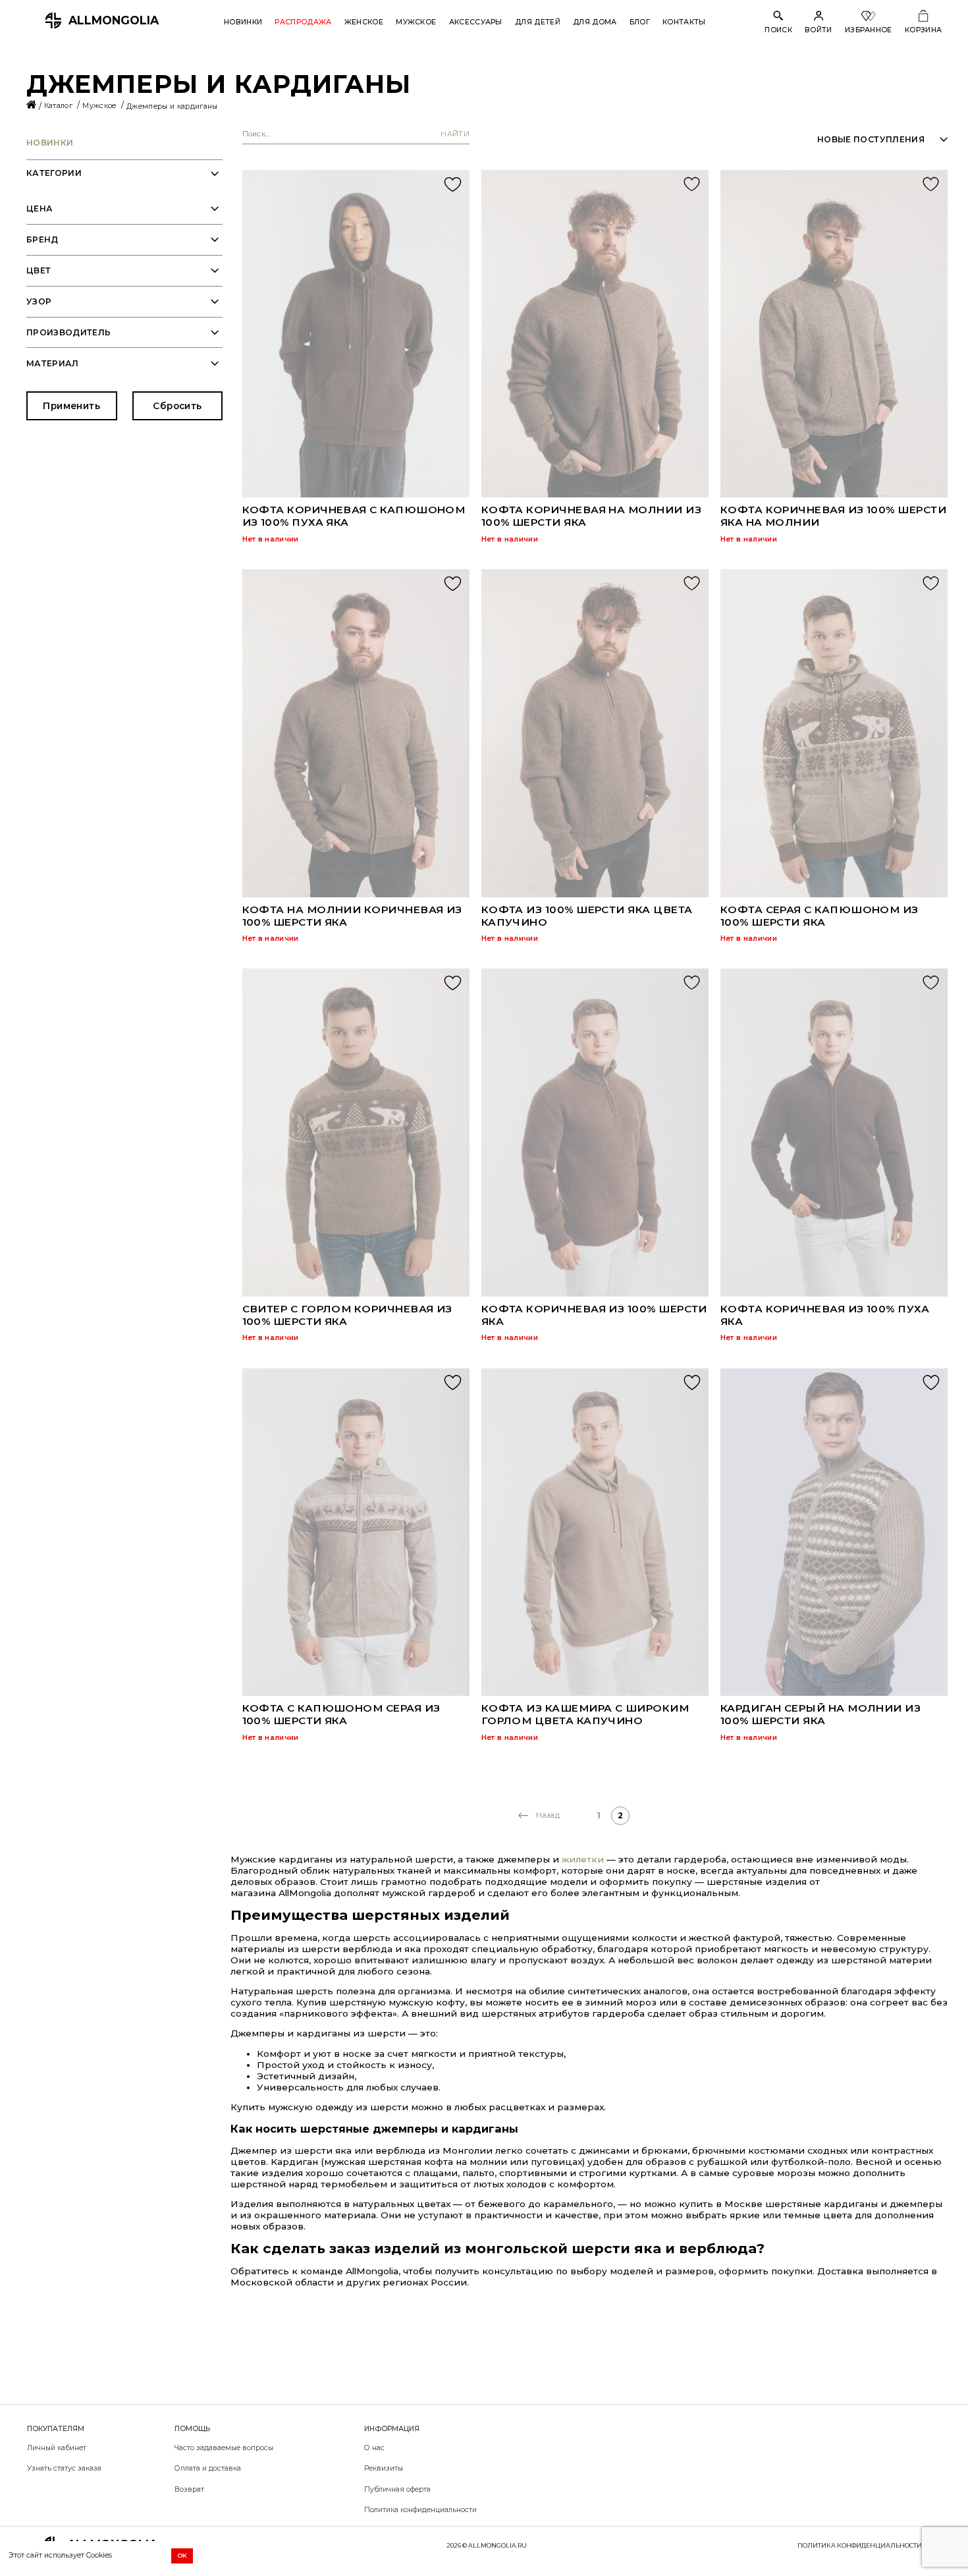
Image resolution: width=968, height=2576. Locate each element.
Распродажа (303, 22)
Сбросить (177, 406)
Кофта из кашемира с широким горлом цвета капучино (585, 1714)
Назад (548, 1815)
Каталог (60, 106)
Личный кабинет (57, 2448)
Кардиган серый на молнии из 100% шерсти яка (820, 1714)
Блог (640, 22)
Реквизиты (384, 2468)
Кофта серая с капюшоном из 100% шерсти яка (820, 916)
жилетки (584, 1859)
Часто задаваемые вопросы (224, 2448)
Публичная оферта (397, 2489)
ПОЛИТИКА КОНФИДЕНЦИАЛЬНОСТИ (860, 2545)
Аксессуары (476, 22)
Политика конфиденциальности (420, 2510)
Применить (71, 406)
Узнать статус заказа (64, 2468)
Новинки (243, 22)
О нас (374, 2448)
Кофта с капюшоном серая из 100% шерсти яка (341, 1714)
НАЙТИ (455, 134)
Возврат (189, 2489)
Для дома (595, 22)
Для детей (538, 22)
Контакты (684, 22)
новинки (50, 143)
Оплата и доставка (208, 2468)
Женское (364, 22)
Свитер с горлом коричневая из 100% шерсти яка (347, 1315)
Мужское (416, 22)
